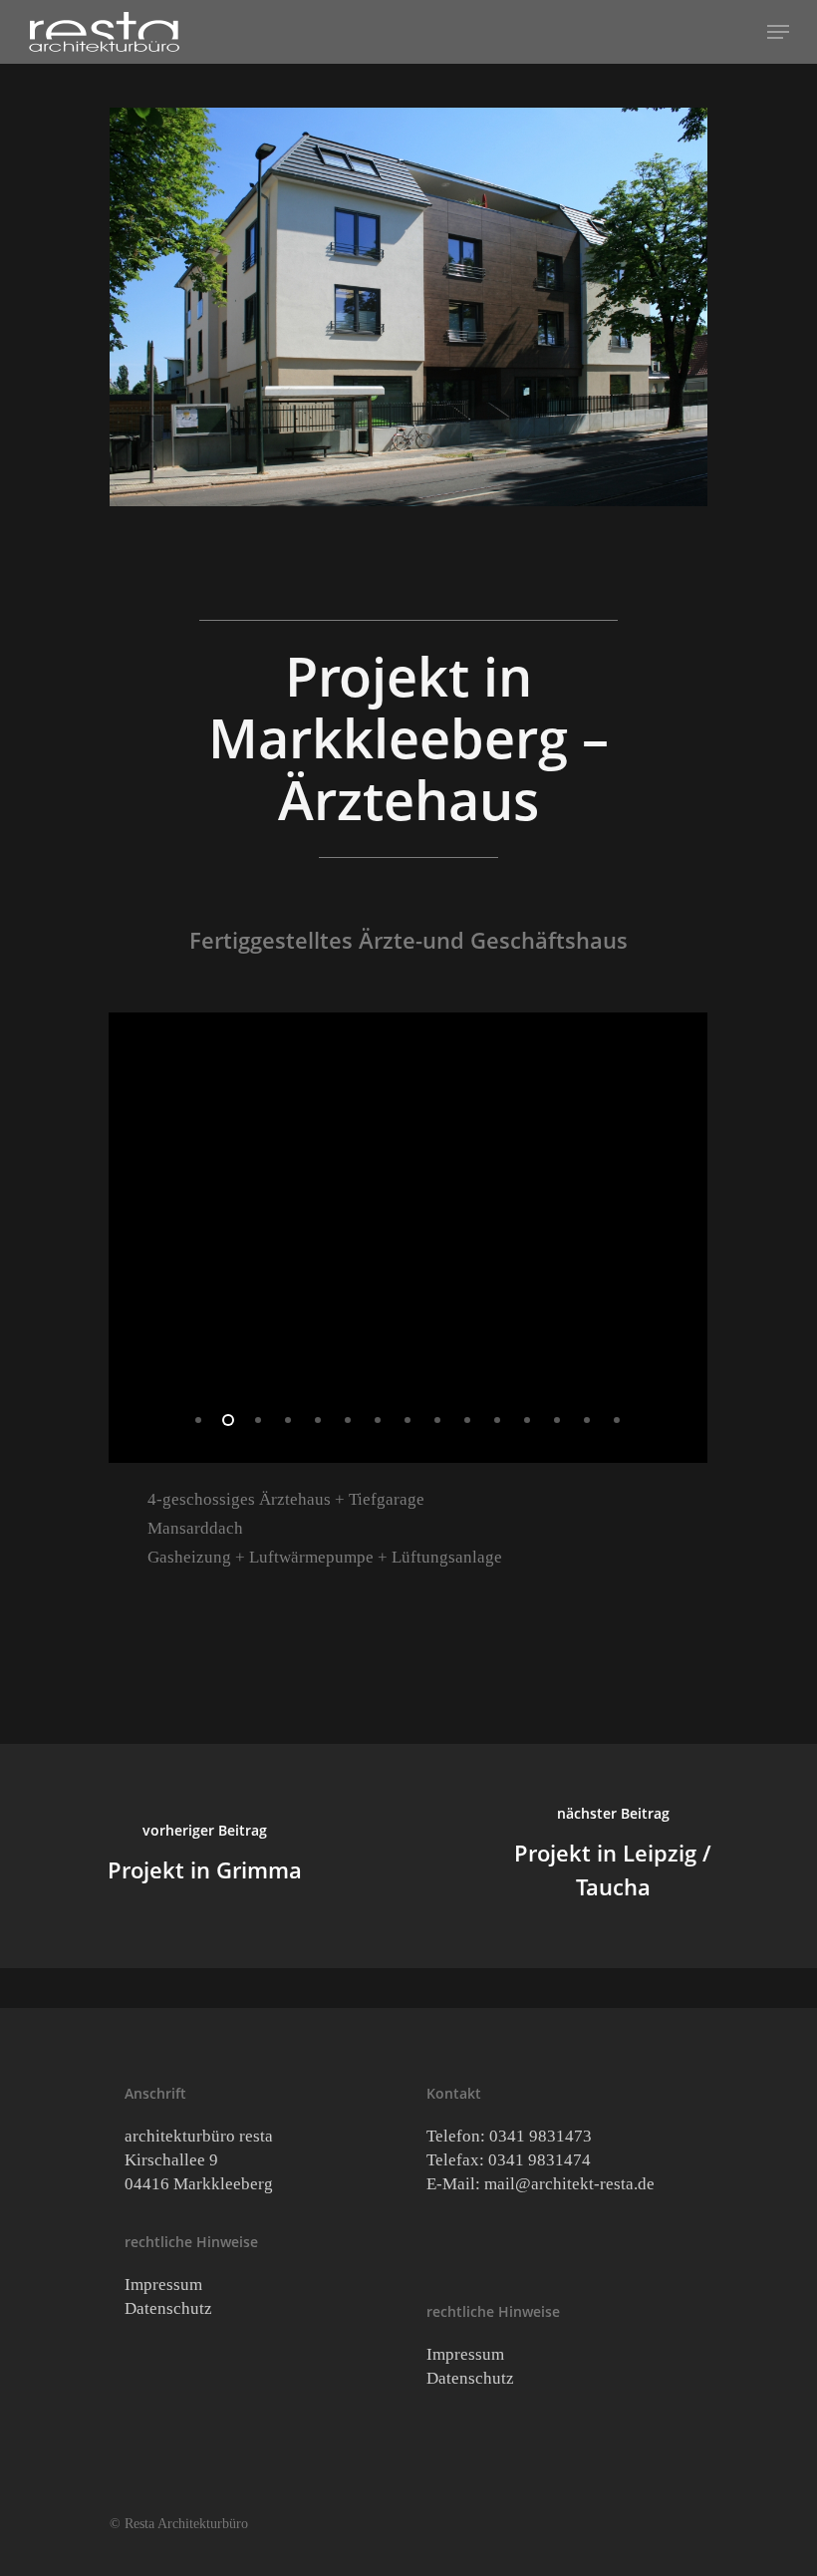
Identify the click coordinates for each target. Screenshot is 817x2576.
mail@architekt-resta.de (569, 2184)
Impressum (163, 2285)
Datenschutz (168, 2308)
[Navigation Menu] (778, 32)
